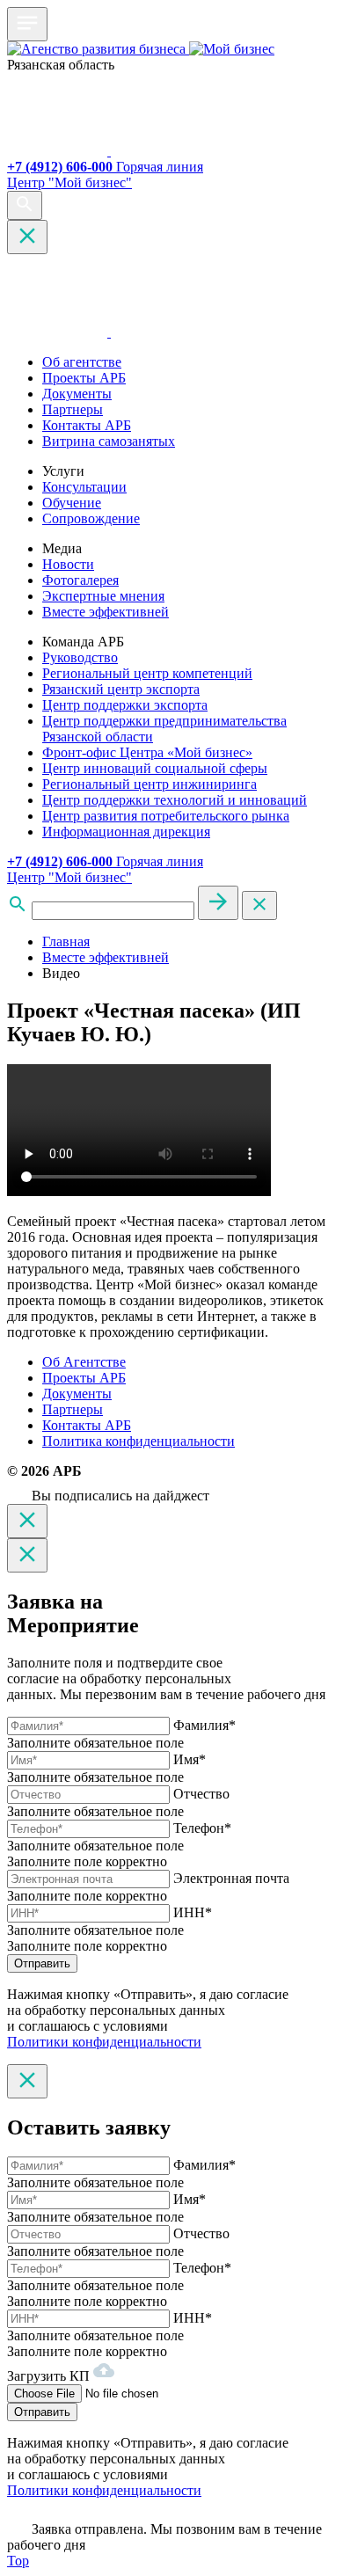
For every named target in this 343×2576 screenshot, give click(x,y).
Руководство (80, 657)
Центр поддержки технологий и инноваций (175, 800)
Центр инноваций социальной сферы (155, 768)
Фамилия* (204, 1725)
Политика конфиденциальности (139, 1441)
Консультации (84, 487)
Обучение (72, 503)
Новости (68, 564)
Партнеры (73, 409)
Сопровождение (91, 518)
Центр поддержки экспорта (125, 705)
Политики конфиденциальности (104, 2042)
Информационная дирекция (126, 832)
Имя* (190, 1759)
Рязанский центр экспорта (121, 689)
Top (18, 2561)
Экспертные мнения (103, 596)
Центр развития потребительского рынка (166, 816)
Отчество (201, 1794)
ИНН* (193, 1912)
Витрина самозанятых (109, 441)
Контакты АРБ (87, 425)
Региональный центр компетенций (147, 673)
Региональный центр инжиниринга (150, 784)
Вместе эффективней (106, 612)
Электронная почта (231, 1878)
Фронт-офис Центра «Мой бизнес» (147, 752)
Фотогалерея (80, 580)
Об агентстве (82, 362)
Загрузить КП (50, 2376)
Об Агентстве (84, 1362)
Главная (66, 941)
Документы (77, 394)
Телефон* (202, 1828)
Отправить (42, 1963)
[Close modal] (27, 1521)
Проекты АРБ (84, 378)
